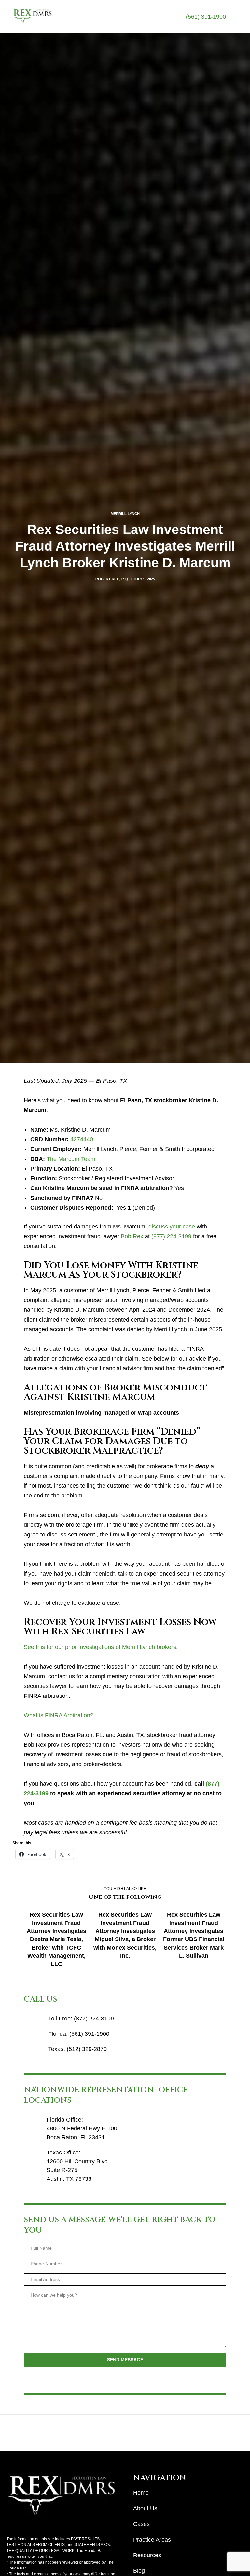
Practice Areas (152, 2540)
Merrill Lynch (125, 514)
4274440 (82, 1139)
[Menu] (232, 16)
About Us (145, 2508)
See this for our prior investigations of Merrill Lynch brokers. (101, 1647)
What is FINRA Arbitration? (59, 1715)
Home (141, 2493)
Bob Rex (132, 1236)
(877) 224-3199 (171, 1236)
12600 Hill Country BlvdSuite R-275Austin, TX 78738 (77, 2170)
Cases (141, 2524)
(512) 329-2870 (87, 2049)
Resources (147, 2555)
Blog (139, 2571)
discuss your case (172, 1227)
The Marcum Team (71, 1159)
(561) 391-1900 (206, 17)
